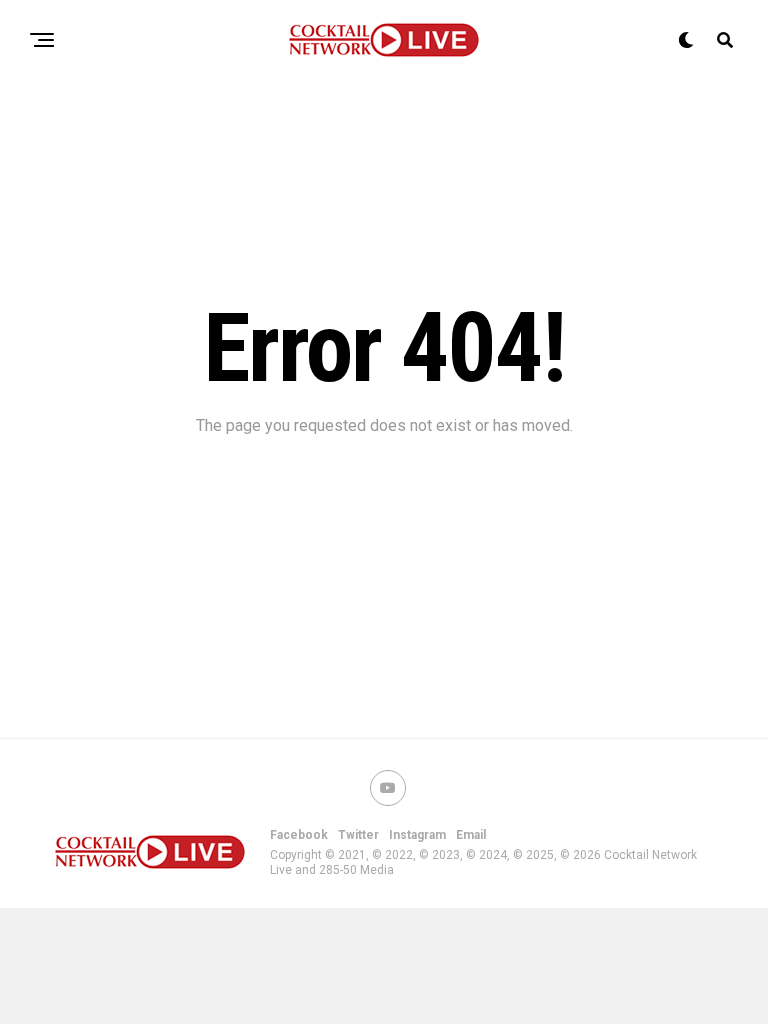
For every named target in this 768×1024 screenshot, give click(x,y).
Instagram (417, 835)
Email (471, 835)
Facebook (299, 835)
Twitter (358, 835)
